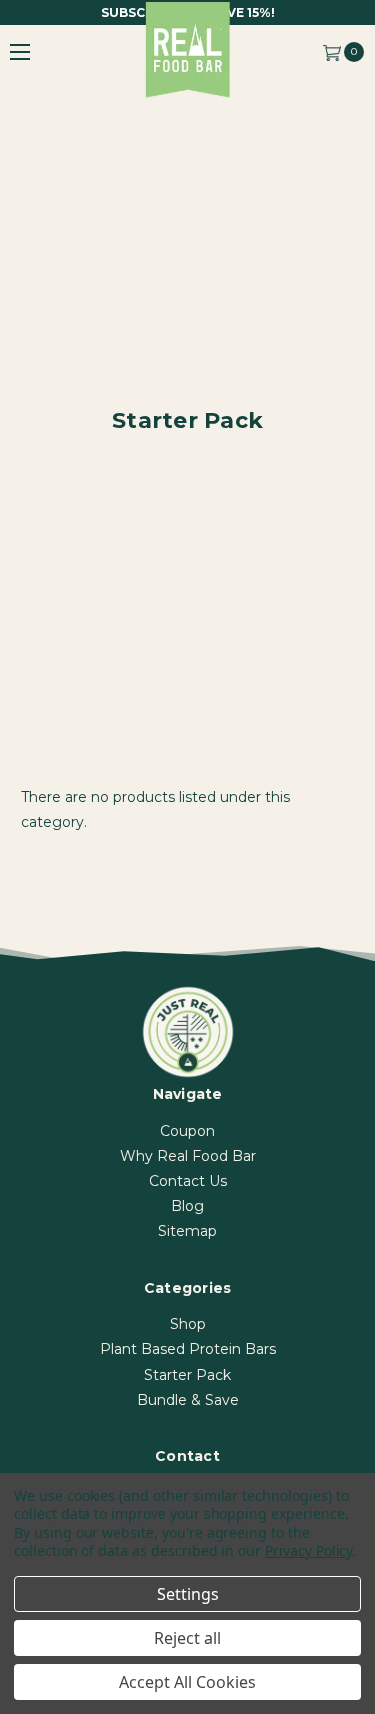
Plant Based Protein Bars (188, 1349)
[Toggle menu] (20, 51)
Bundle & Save (188, 1400)
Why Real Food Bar (188, 1156)
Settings (188, 1594)
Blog (187, 1206)
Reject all (187, 1638)
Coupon (187, 1131)
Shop (188, 1324)
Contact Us (188, 1181)
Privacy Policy (308, 1550)
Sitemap (187, 1231)
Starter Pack (187, 1375)
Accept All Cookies (187, 1682)
